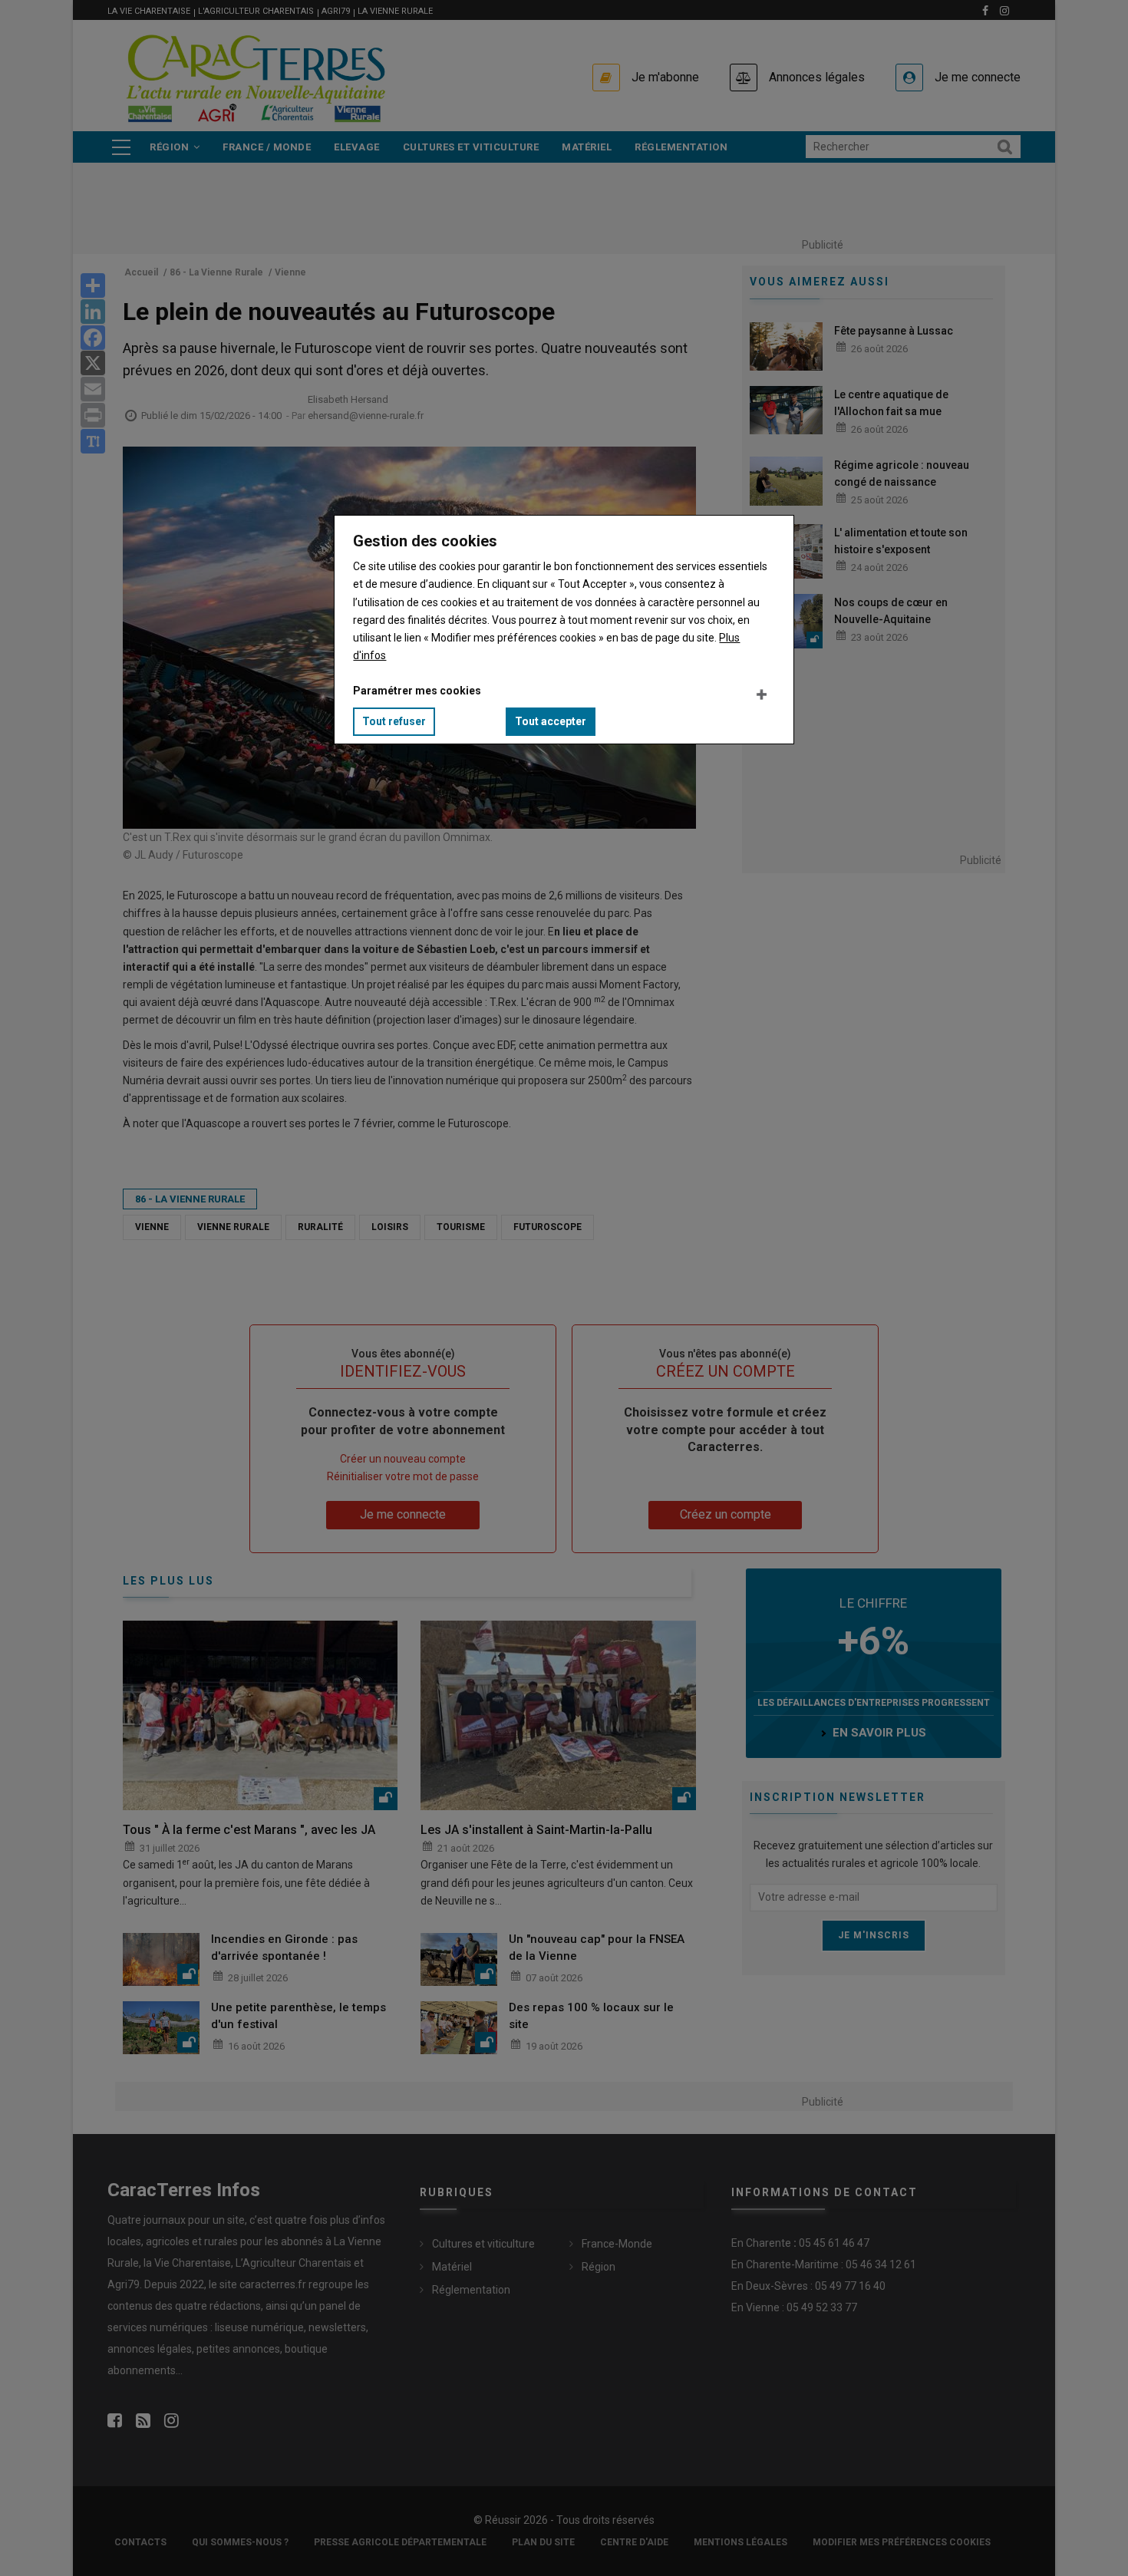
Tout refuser (394, 721)
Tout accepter (551, 721)
